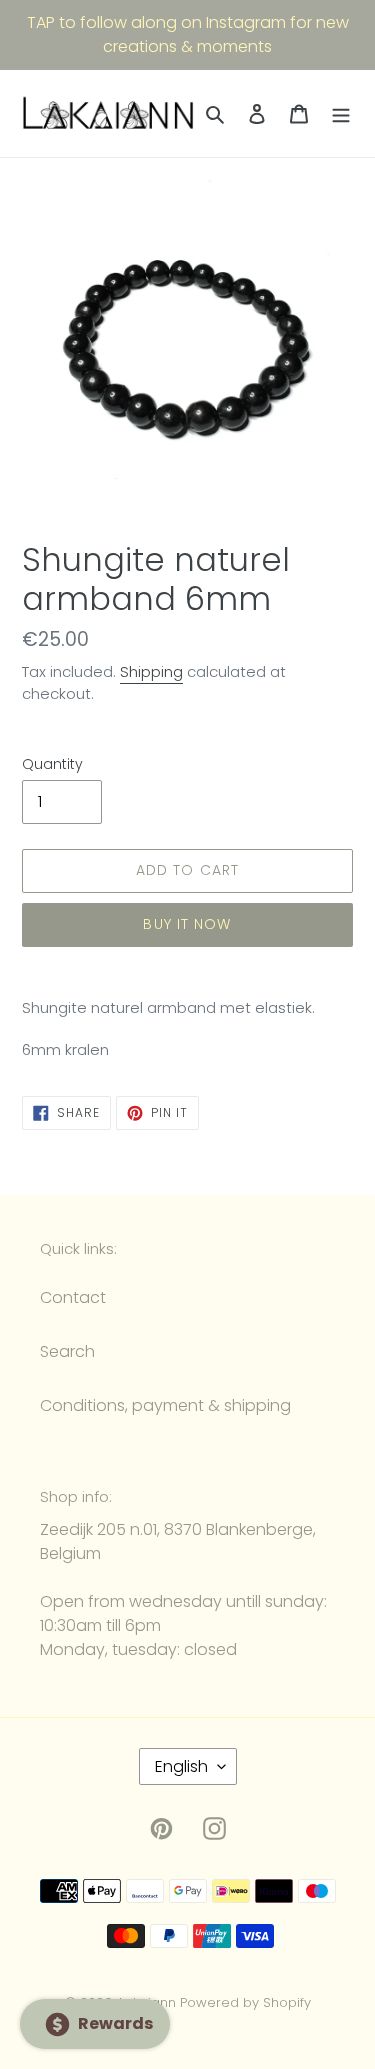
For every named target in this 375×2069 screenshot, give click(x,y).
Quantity (52, 764)
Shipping (151, 671)
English (181, 1766)
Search (67, 1351)
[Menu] (341, 114)
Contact (73, 1297)
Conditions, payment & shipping (165, 1405)
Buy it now (187, 924)
